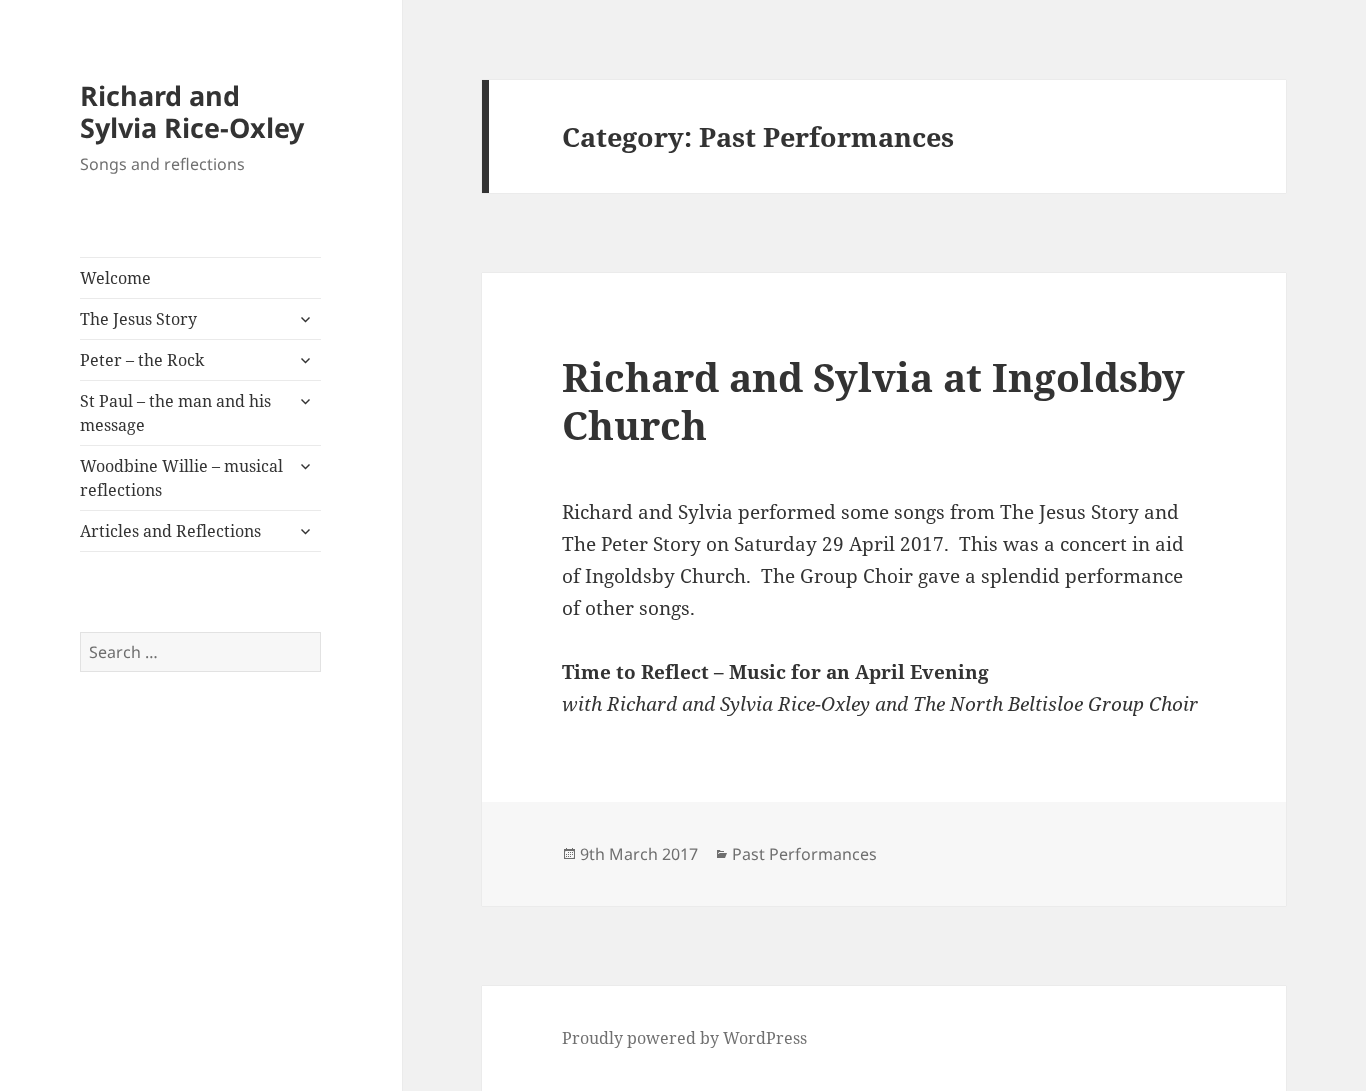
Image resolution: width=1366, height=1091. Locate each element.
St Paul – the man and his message (175, 413)
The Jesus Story (138, 319)
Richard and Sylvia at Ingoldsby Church (873, 400)
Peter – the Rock (142, 360)
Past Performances (804, 854)
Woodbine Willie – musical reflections (181, 478)
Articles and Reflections (170, 531)
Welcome (115, 278)
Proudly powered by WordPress (684, 1038)
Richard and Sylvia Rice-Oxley (192, 111)
